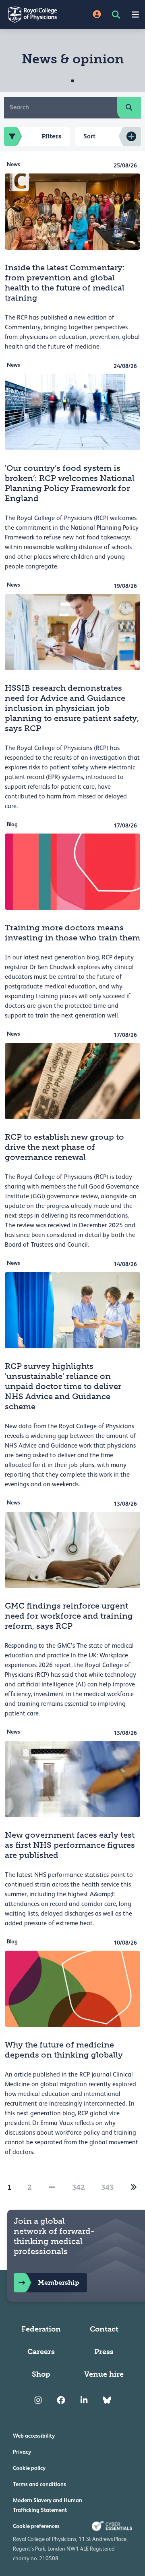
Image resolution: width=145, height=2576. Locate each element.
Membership (58, 2282)
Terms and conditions (39, 2484)
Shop (41, 2374)
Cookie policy (29, 2468)
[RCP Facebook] (61, 2400)
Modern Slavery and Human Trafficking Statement (48, 2505)
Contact (104, 2329)
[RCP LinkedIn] (84, 2400)
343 (107, 2187)
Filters (52, 136)
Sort (89, 136)
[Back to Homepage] (36, 15)
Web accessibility (34, 2436)
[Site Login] (97, 15)
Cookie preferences (36, 2526)
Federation (41, 2329)
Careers (41, 2352)
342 (79, 2187)
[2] (134, 2187)
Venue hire (104, 2374)
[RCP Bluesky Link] (107, 2400)
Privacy (22, 2452)
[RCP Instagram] (38, 2400)
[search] (129, 107)
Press (104, 2352)
